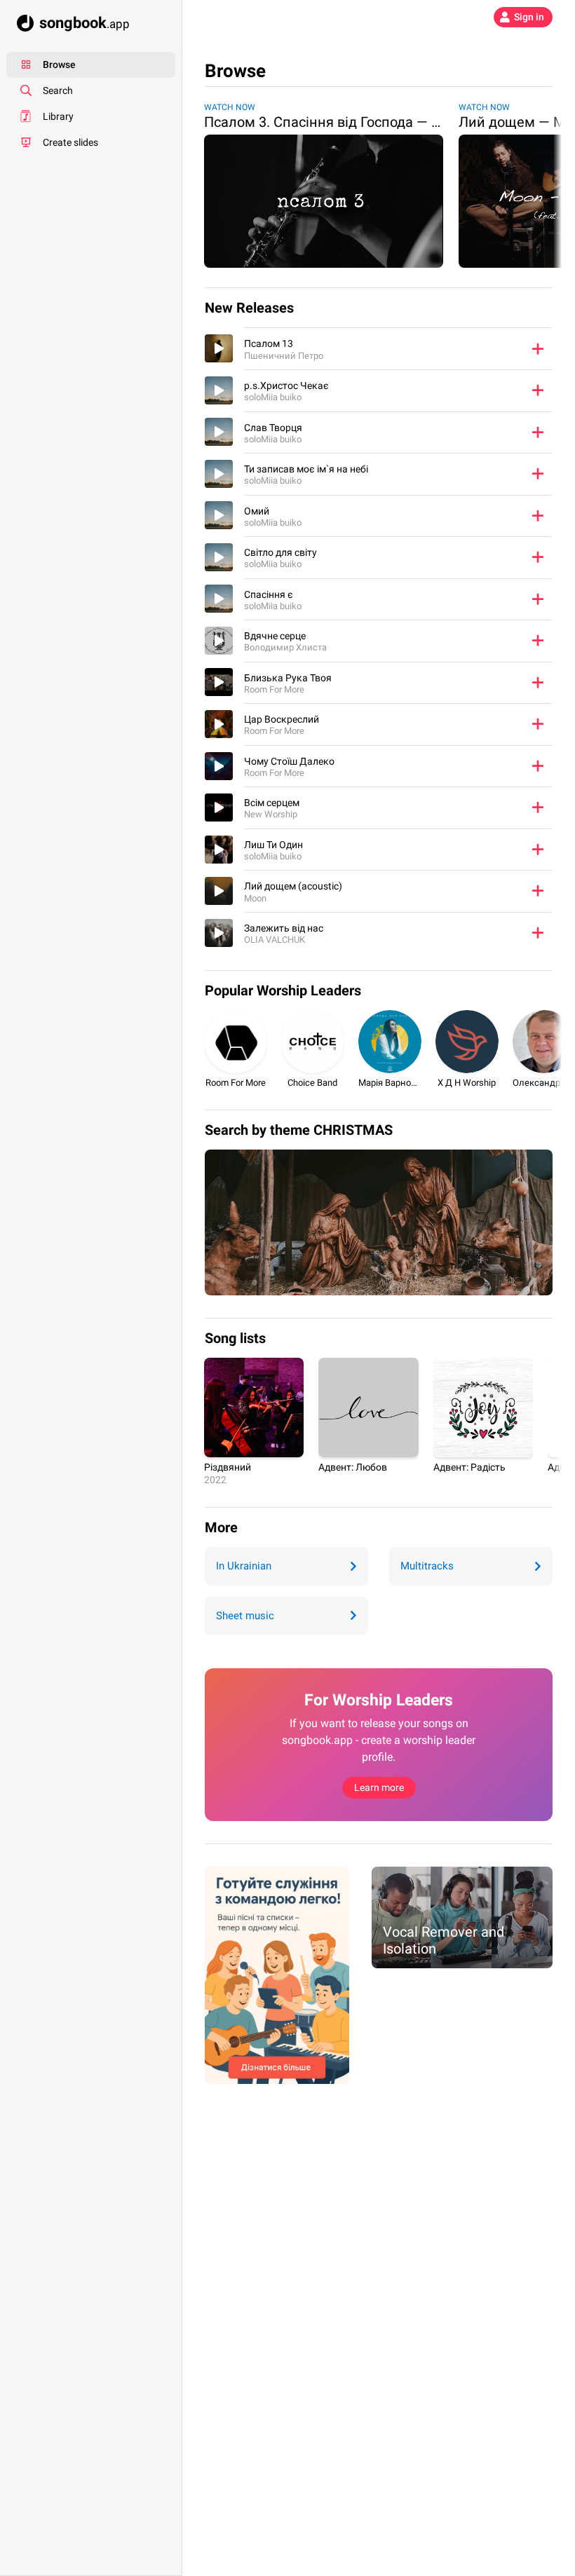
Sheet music (245, 1616)
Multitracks (427, 1566)
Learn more (379, 1787)
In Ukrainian (244, 1566)
